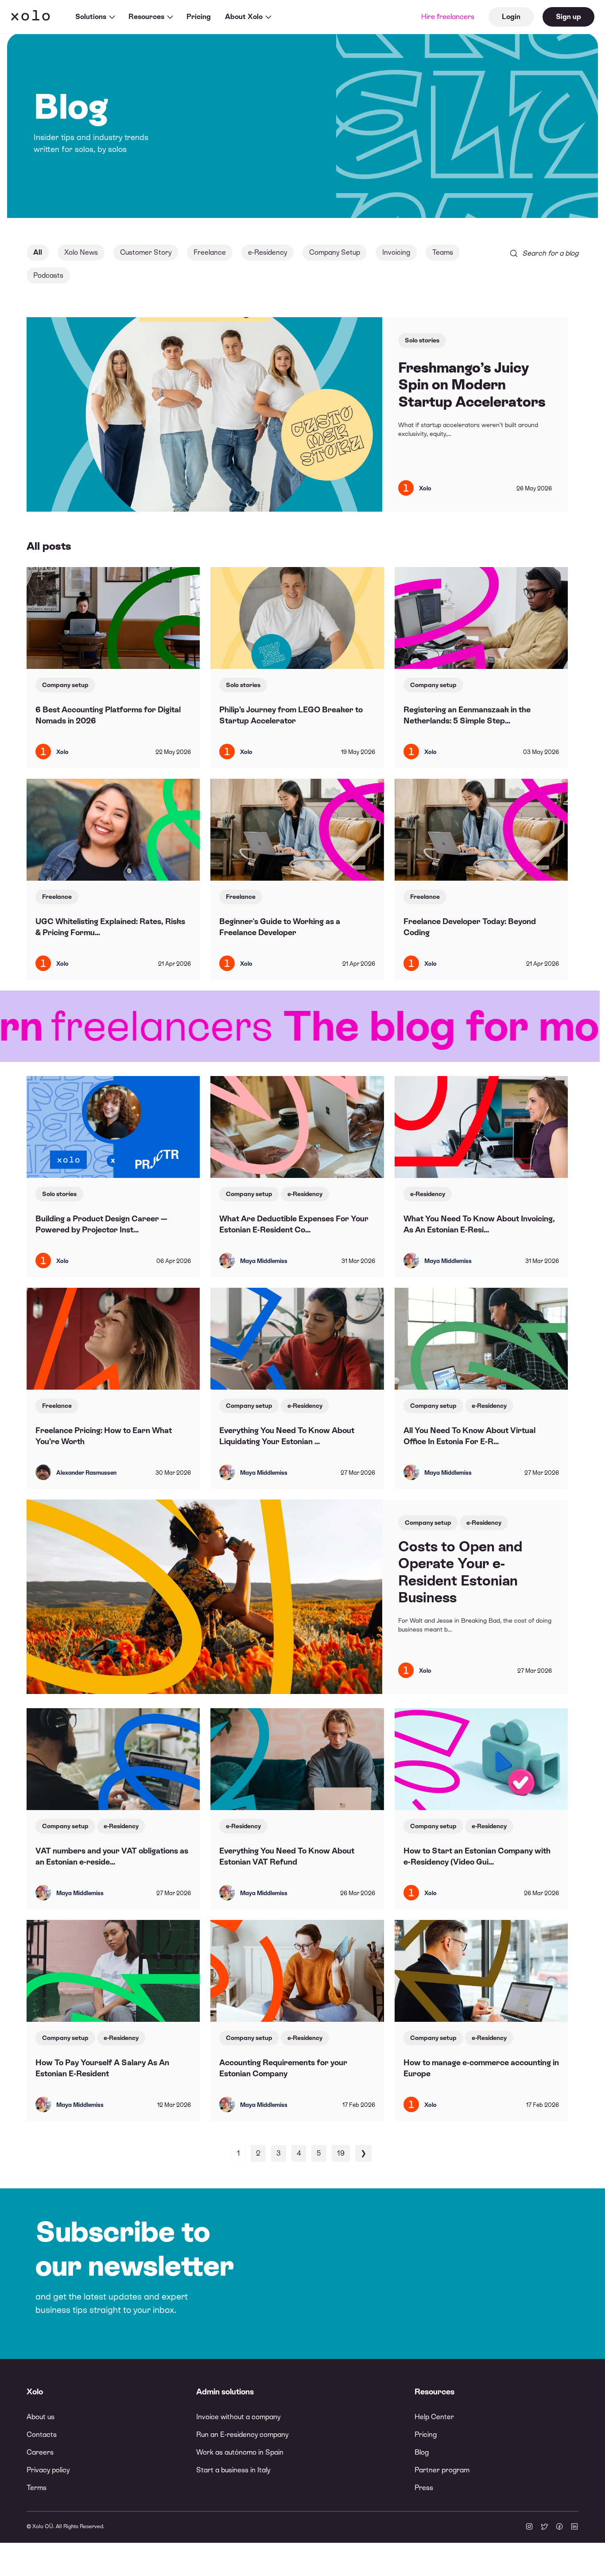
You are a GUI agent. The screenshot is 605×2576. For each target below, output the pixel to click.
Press (424, 2488)
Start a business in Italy (233, 2470)
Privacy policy (48, 2470)
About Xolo (244, 17)
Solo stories (422, 340)
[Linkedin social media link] (574, 2527)
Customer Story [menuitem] (146, 252)
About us (41, 2417)
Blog (422, 2452)
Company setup (65, 685)
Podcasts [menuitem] (48, 275)
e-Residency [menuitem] (268, 252)
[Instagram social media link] (529, 2527)
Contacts (42, 2434)
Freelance (57, 897)
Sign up (568, 17)
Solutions (91, 17)
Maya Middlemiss (264, 1261)
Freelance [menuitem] (210, 252)
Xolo (31, 17)
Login (511, 17)
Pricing (199, 17)
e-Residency (305, 1194)
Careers (40, 2452)
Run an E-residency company (242, 2434)
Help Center (434, 2417)
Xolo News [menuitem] (81, 252)
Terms (37, 2488)
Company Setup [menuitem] (335, 252)
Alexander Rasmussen (86, 1473)
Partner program (442, 2470)
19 (341, 2153)
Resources (146, 17)
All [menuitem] (38, 252)
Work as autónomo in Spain (240, 2452)
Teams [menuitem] (443, 252)
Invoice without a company (238, 2417)
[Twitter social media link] (544, 2527)
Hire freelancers (448, 17)
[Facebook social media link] (559, 2527)
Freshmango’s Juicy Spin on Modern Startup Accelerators (472, 385)
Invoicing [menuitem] (396, 252)
